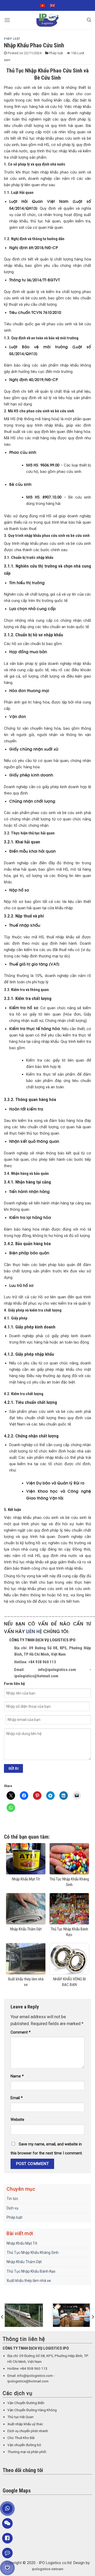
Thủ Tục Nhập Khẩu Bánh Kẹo (31, 2271)
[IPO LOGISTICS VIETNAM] (47, 20)
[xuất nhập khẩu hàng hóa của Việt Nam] (42, 2315)
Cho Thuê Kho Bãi (21, 2438)
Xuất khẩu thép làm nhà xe (29, 2281)
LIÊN (31, 1631)
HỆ (39, 1631)
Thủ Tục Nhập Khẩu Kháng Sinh (33, 2253)
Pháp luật (12, 39)
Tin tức (12, 2199)
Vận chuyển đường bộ (24, 2445)
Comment (21, 2032)
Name (17, 2076)
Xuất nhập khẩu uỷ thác (25, 2424)
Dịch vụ (13, 2208)
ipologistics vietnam (48, 2569)
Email (17, 2098)
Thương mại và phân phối (27, 2452)
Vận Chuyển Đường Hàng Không (32, 2410)
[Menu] (7, 20)
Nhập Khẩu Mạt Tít (22, 2243)
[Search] (89, 20)
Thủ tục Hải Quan (20, 2417)
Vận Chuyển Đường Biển (26, 2403)
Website (17, 2120)
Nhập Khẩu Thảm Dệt (24, 2262)
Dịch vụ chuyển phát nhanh (28, 2431)
